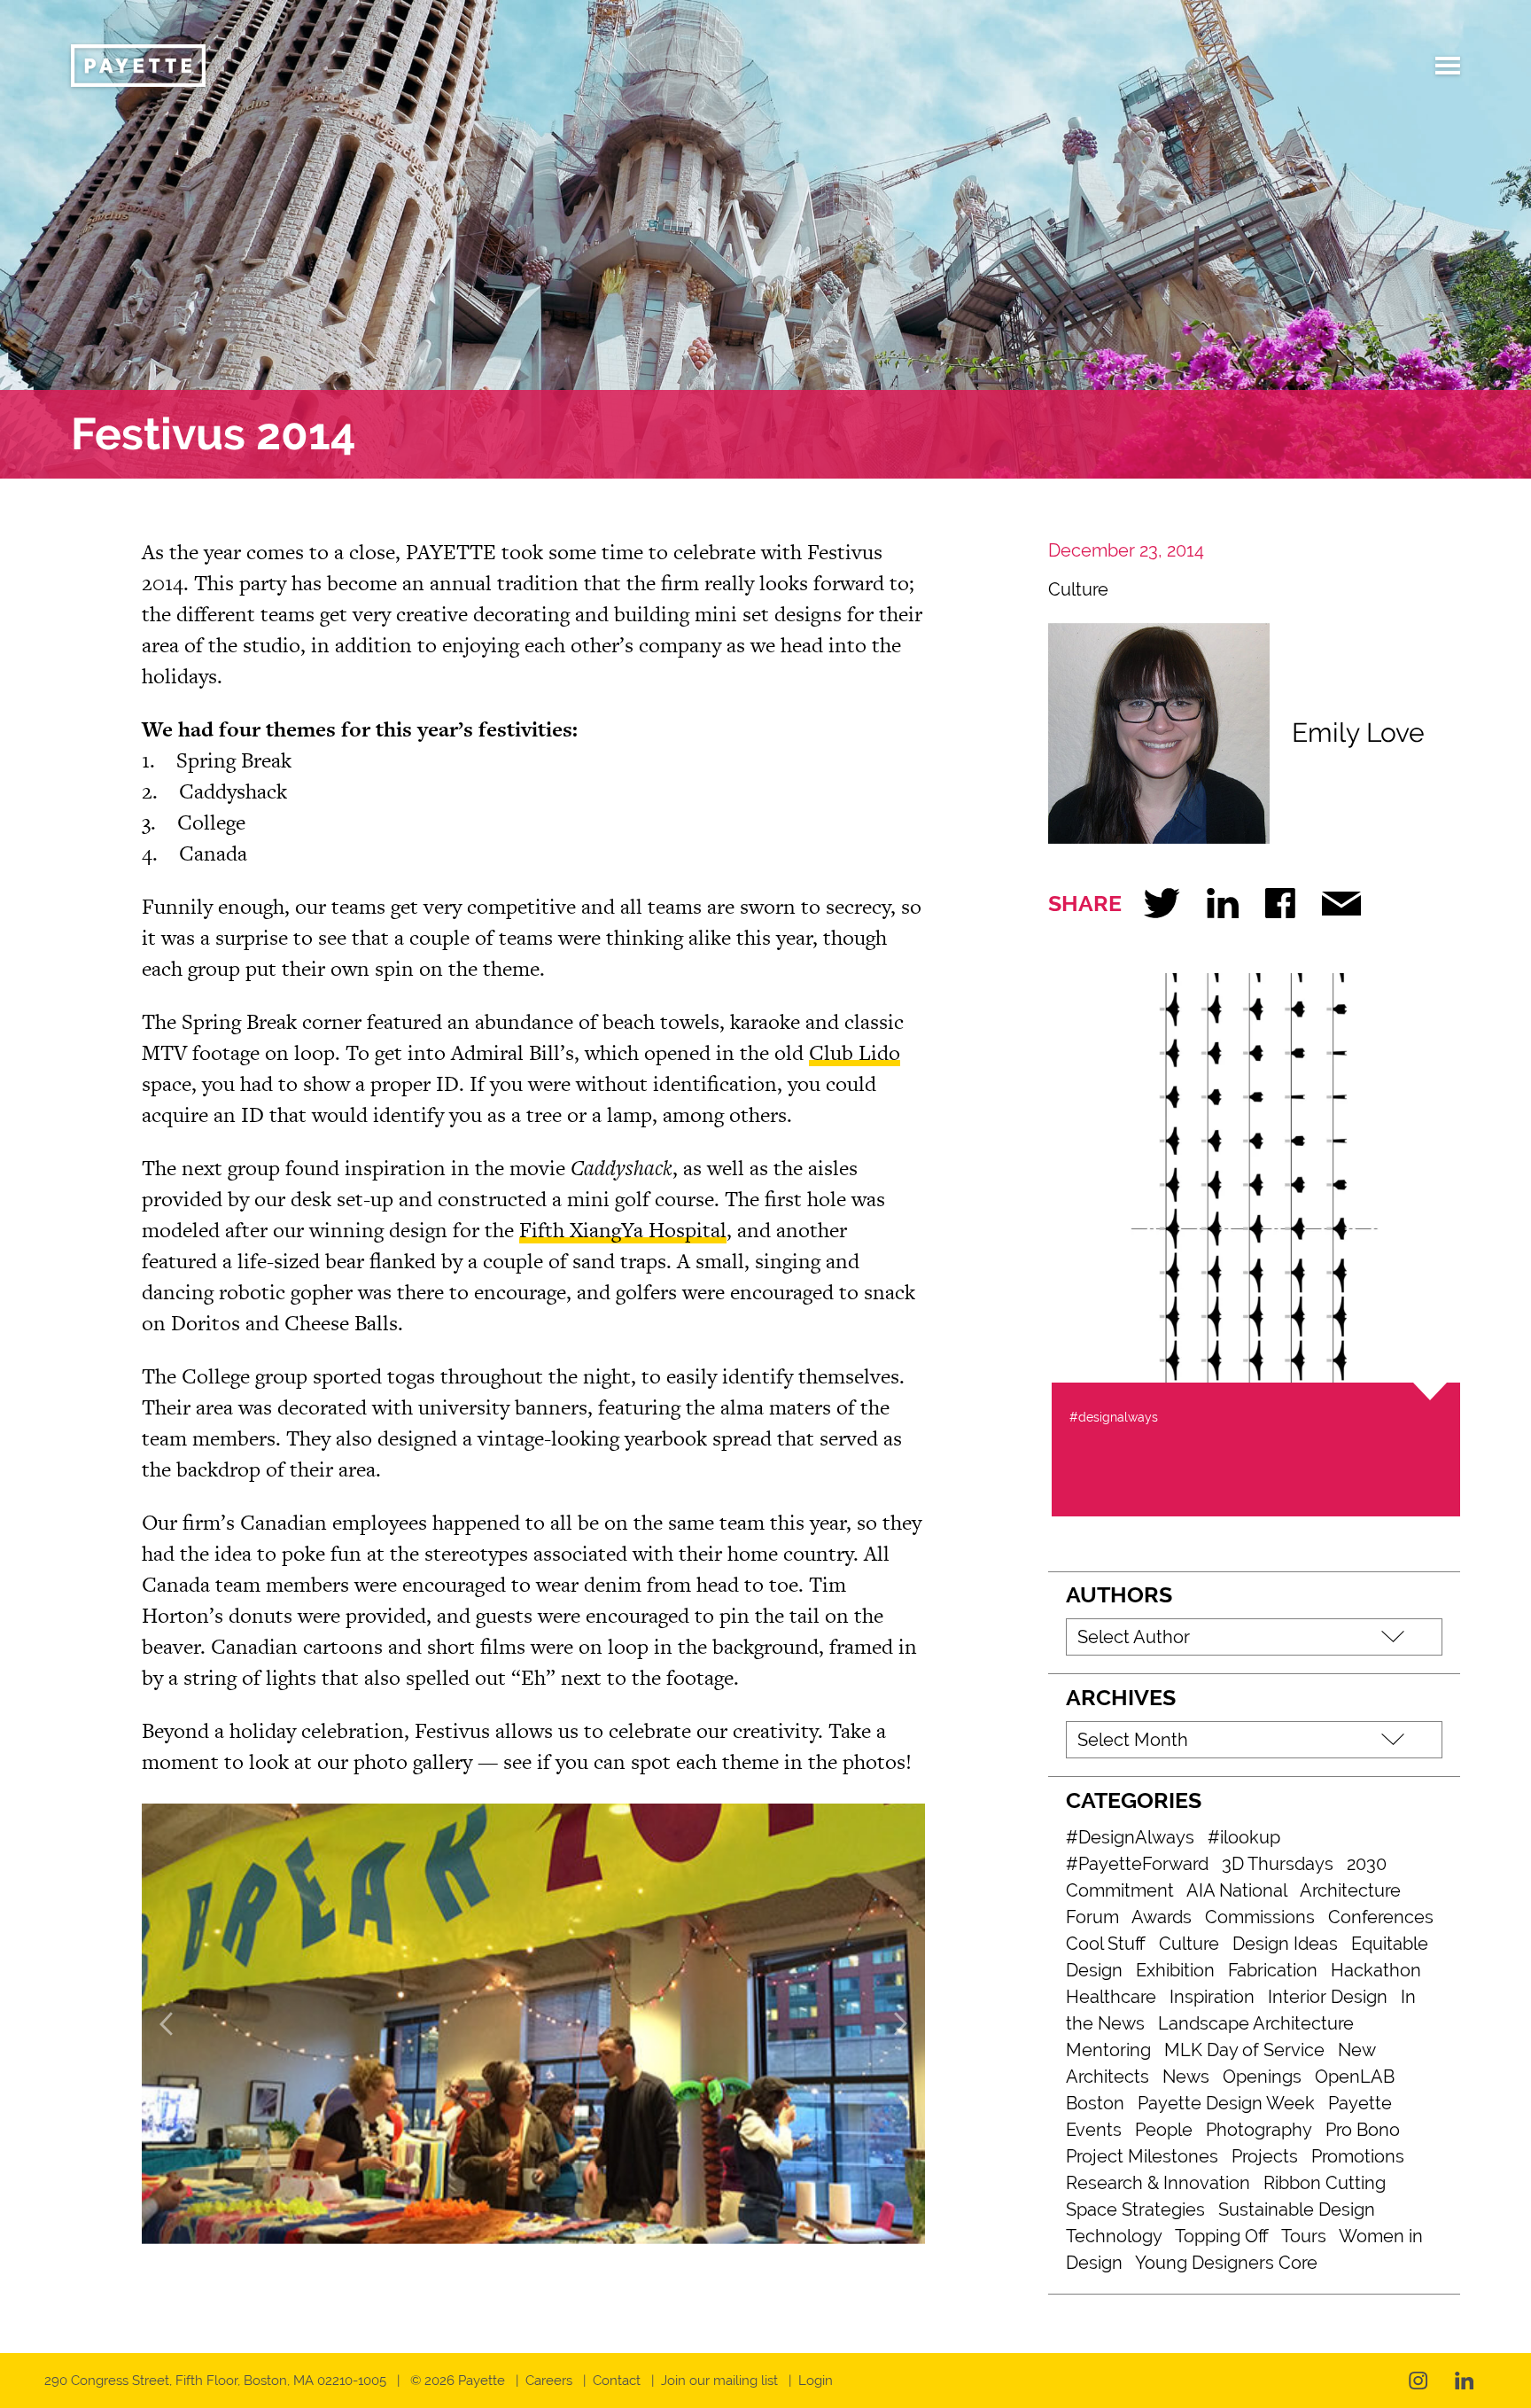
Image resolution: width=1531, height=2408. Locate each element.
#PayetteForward (1137, 1864)
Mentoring (1108, 2050)
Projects (1265, 2156)
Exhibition (1175, 1970)
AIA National (1237, 1890)
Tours (1304, 2236)
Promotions (1358, 2156)
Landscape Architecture (1256, 2023)
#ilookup (1244, 1837)
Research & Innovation (1158, 2183)
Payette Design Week (1226, 2103)
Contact (617, 2381)
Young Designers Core (1226, 2263)
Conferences (1381, 1917)
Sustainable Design (1297, 2209)
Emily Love (1358, 733)
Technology (1114, 2236)
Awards (1162, 1917)
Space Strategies (1135, 2209)
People (1164, 2130)
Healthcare (1111, 1997)
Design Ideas (1285, 1944)
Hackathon (1376, 1970)
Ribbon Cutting (1325, 2183)
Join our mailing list (719, 2381)
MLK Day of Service (1244, 2050)
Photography (1259, 2130)
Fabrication (1273, 1970)
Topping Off (1222, 2236)
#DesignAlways (1130, 1837)
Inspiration (1212, 1997)
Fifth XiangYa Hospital (623, 1230)
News (1186, 2077)
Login (816, 2381)
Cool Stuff (1106, 1944)
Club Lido (855, 1052)
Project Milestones (1142, 2156)
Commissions (1260, 1917)
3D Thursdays (1278, 1864)
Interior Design (1328, 1997)
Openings (1262, 2077)
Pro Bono (1363, 2130)
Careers (549, 2381)
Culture (1078, 589)
